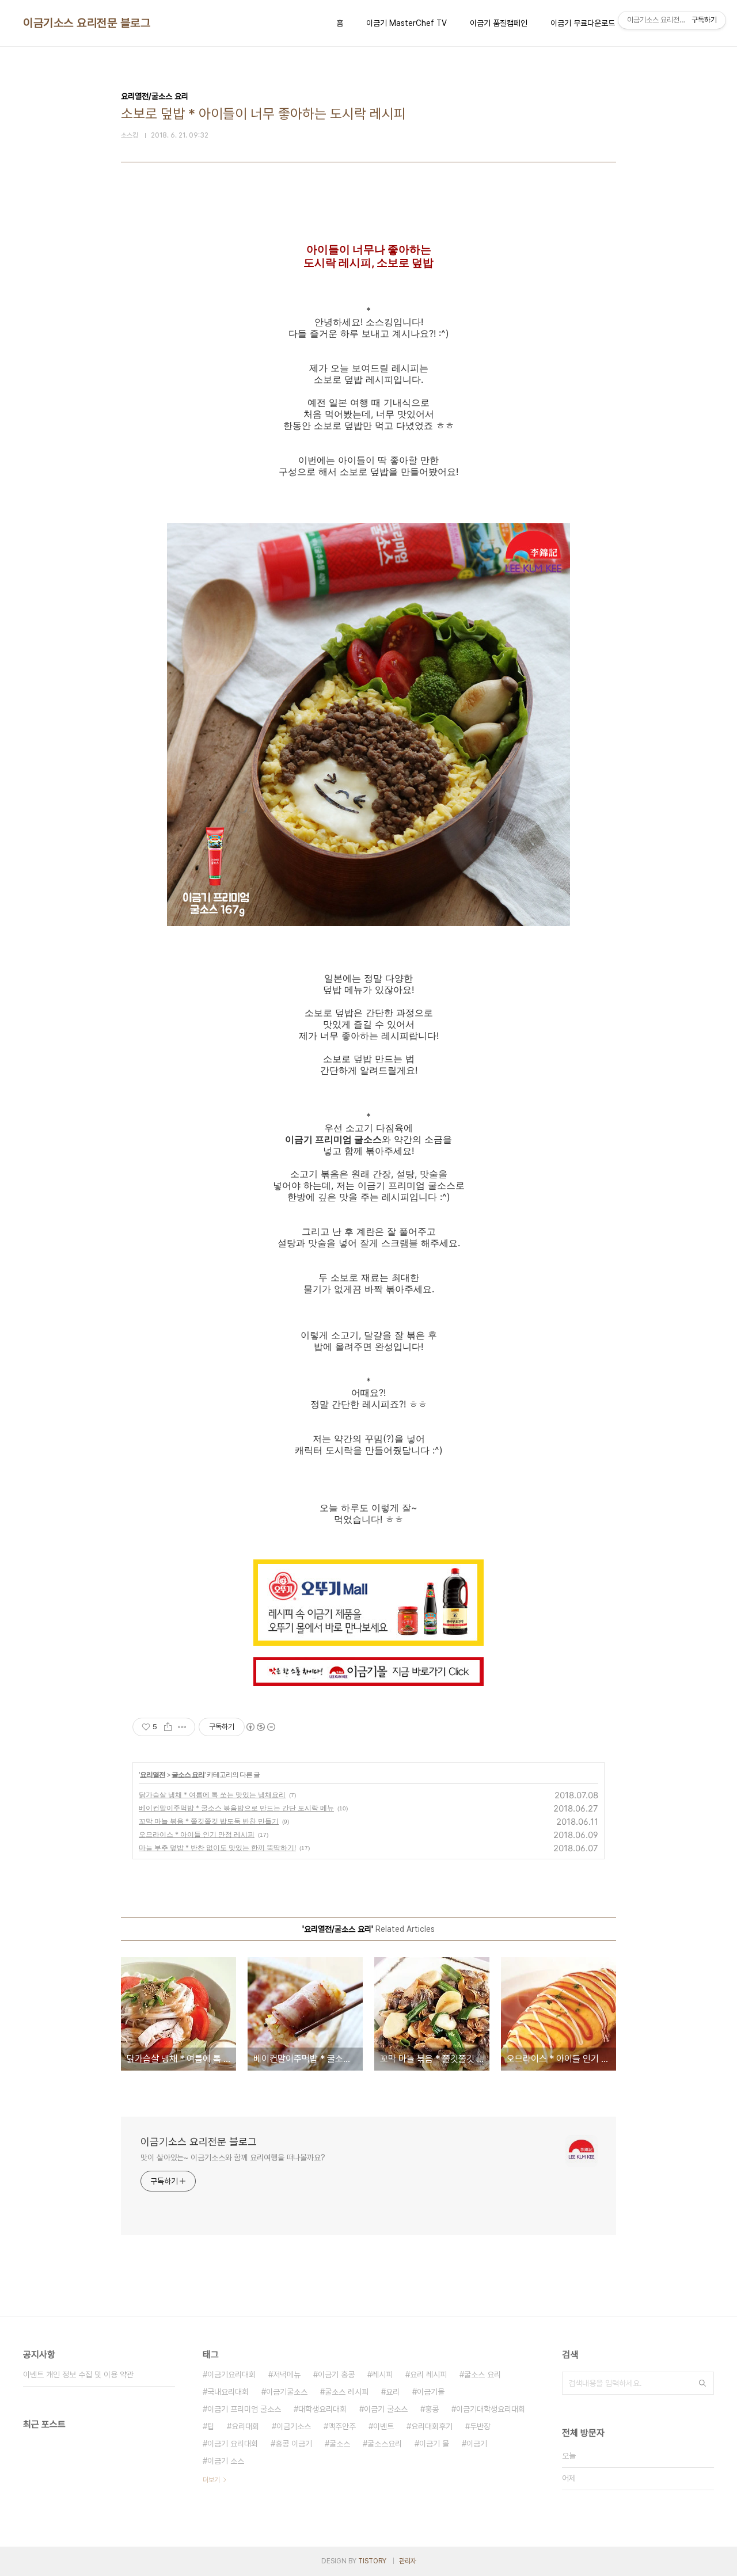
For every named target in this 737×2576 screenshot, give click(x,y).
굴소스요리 (385, 2444)
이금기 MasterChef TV (407, 23)
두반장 (480, 2426)
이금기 (477, 2444)
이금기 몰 (434, 2444)
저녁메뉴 (287, 2375)
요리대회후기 (432, 2426)
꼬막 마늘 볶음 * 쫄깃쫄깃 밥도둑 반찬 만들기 (209, 1821)
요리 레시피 (428, 2375)
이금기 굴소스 (386, 2409)
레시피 (382, 2375)
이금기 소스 (226, 2461)
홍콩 (432, 2409)
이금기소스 (294, 2426)
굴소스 (340, 2444)
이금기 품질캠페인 (499, 23)
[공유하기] (168, 1727)
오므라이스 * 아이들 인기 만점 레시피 (197, 1834)
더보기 (211, 2480)
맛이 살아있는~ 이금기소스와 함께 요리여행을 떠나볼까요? (233, 2158)
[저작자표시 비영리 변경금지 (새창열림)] (260, 1727)
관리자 (408, 2561)
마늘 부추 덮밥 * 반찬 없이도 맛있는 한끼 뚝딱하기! (217, 1848)
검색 (702, 2383)
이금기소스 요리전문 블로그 (87, 23)
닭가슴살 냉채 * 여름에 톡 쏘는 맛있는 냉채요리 (212, 1795)
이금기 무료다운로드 (583, 23)
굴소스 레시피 (347, 2392)
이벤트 (383, 2426)
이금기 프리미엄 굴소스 (244, 2409)
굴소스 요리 (188, 1774)
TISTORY (372, 2561)
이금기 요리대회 (233, 2444)
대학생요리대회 (322, 2409)
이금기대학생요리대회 (491, 2409)
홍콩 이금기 (294, 2444)
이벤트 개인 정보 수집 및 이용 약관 (78, 2375)
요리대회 (245, 2426)
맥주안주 (342, 2426)
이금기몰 (431, 2392)
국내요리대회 (228, 2392)
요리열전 (153, 1774)
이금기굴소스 (287, 2392)
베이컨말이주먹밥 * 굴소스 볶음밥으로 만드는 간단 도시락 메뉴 (236, 1808)
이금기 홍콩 (336, 2375)
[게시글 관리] (182, 1727)
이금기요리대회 (231, 2375)
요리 (393, 2392)
